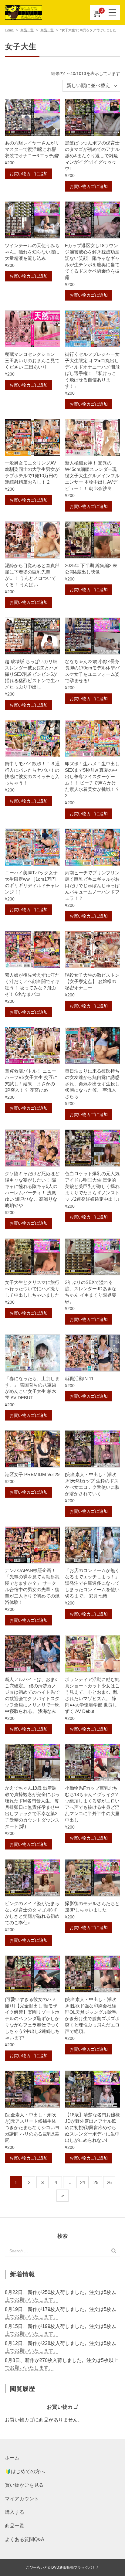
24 (83, 2182)
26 (109, 2182)
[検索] (114, 2251)
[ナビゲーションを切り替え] (113, 12)
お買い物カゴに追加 (29, 174)
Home (9, 30)
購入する (15, 2512)
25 (96, 2182)
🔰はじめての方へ (25, 2471)
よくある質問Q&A (25, 2539)
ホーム (12, 2458)
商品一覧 (27, 30)
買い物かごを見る (24, 2485)
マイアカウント (22, 2499)
